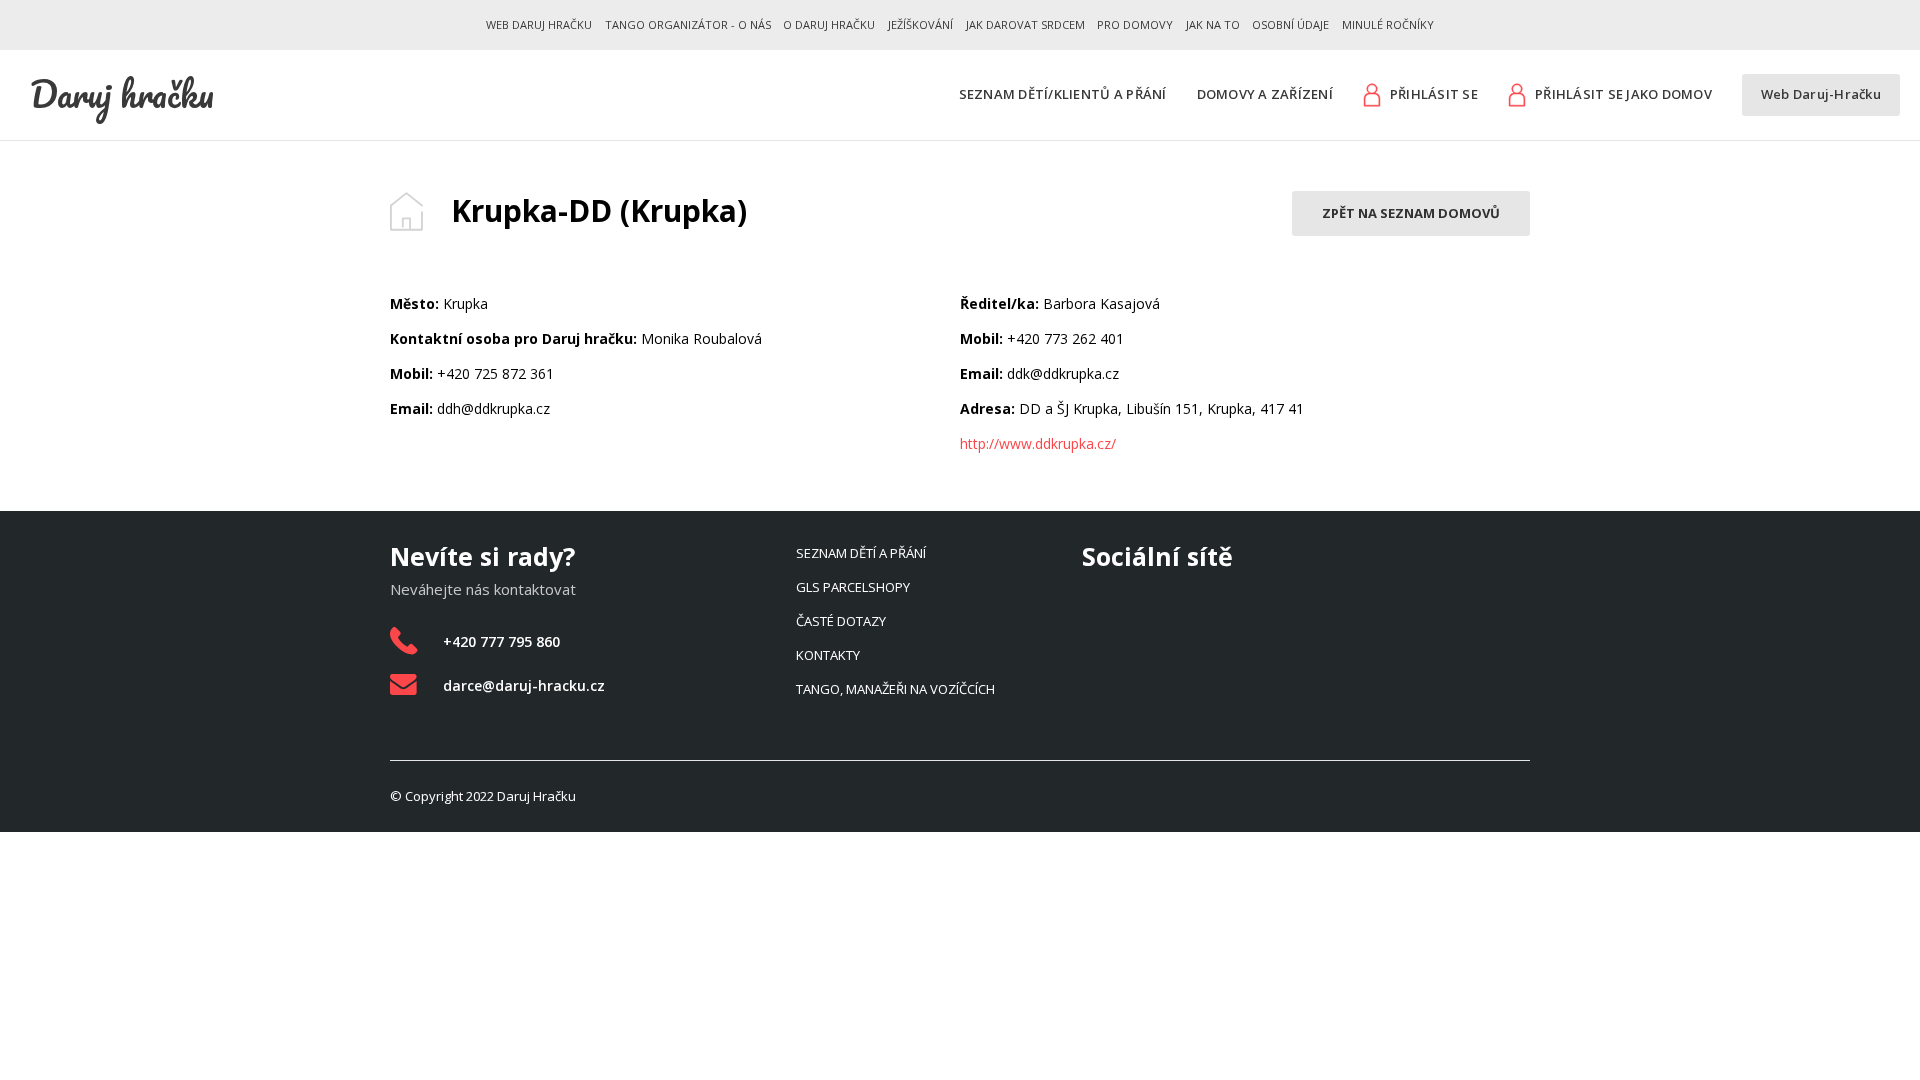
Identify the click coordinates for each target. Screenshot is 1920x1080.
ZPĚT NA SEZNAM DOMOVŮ (1411, 213)
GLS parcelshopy (853, 587)
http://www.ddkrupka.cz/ (1038, 443)
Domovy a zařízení (1265, 94)
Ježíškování (920, 24)
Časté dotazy (841, 621)
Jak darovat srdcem (1025, 24)
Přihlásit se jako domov (1623, 94)
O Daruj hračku (829, 24)
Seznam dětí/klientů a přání (1063, 94)
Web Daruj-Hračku (1821, 94)
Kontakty (828, 655)
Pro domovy (1135, 24)
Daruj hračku (122, 94)
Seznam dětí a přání (861, 553)
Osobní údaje (1290, 24)
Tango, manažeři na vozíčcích (895, 689)
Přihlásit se (1434, 94)
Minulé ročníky (1388, 24)
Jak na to (1213, 24)
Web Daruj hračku (539, 24)
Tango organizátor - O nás (688, 24)
